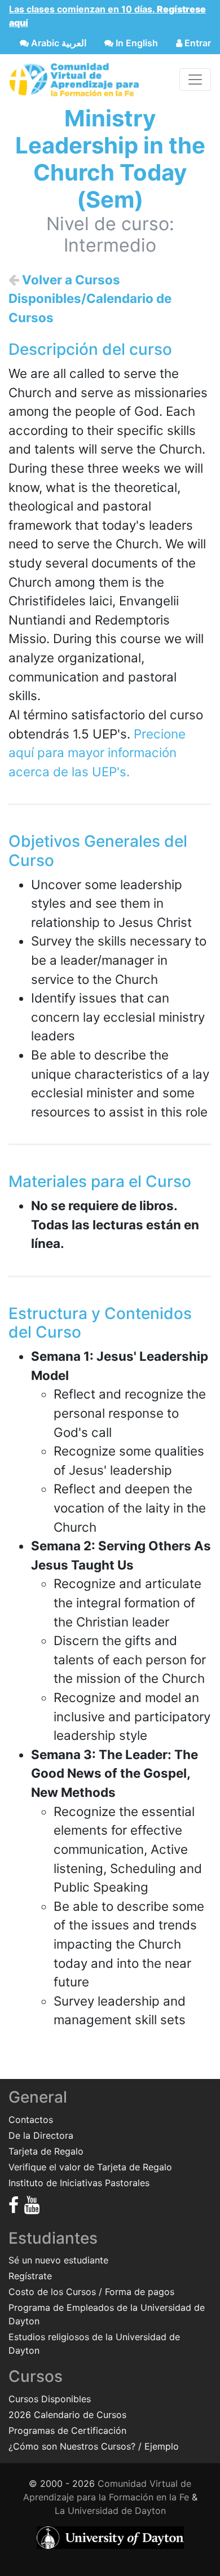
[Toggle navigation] (195, 80)
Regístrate (30, 2276)
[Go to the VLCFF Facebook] (14, 2205)
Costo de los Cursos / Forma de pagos (91, 2292)
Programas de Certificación (67, 2430)
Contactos (31, 2120)
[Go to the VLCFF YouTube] (32, 2205)
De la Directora (41, 2135)
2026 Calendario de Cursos (67, 2415)
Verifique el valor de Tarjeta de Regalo (90, 2167)
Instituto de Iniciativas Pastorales (79, 2183)
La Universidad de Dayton (110, 2511)
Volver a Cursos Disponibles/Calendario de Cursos (90, 298)
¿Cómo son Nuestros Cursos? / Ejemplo (94, 2446)
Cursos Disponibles (50, 2399)
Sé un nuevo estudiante (58, 2260)
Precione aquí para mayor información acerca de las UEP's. (97, 753)
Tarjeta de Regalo (46, 2151)
